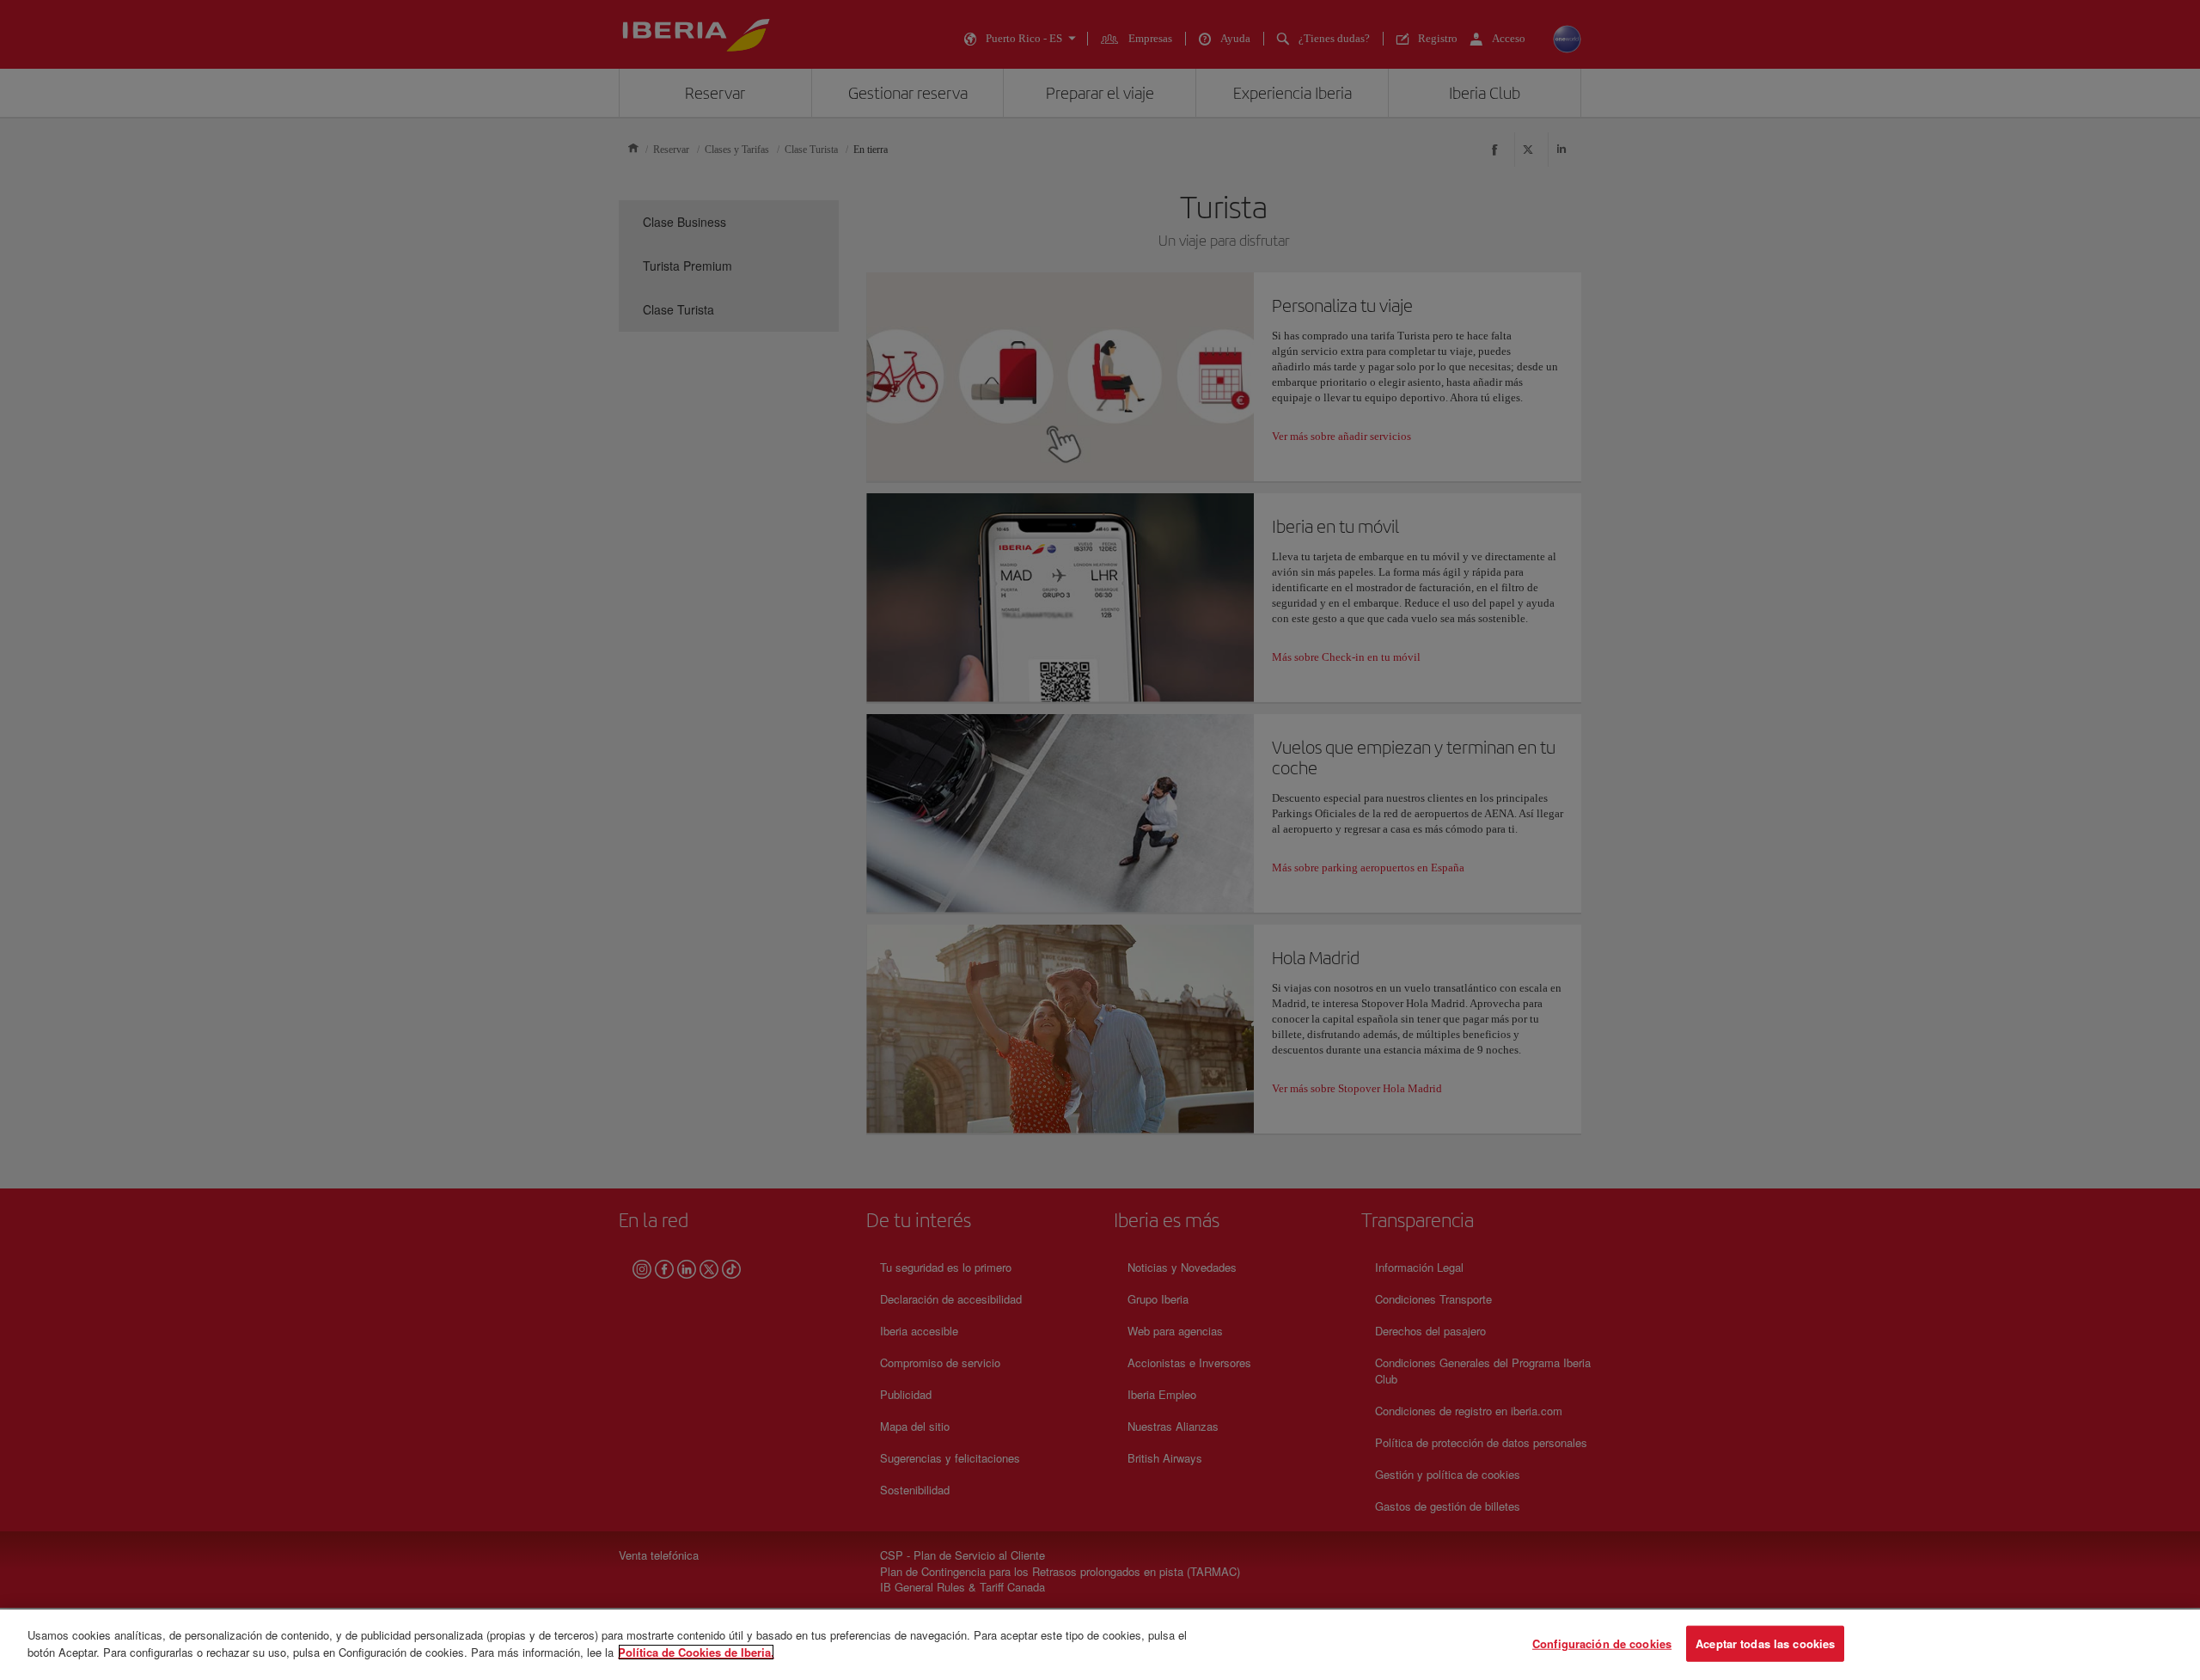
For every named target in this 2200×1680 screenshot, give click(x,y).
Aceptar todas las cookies (1765, 1643)
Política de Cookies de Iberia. (696, 1651)
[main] (1100, 1645)
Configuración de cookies (1602, 1643)
